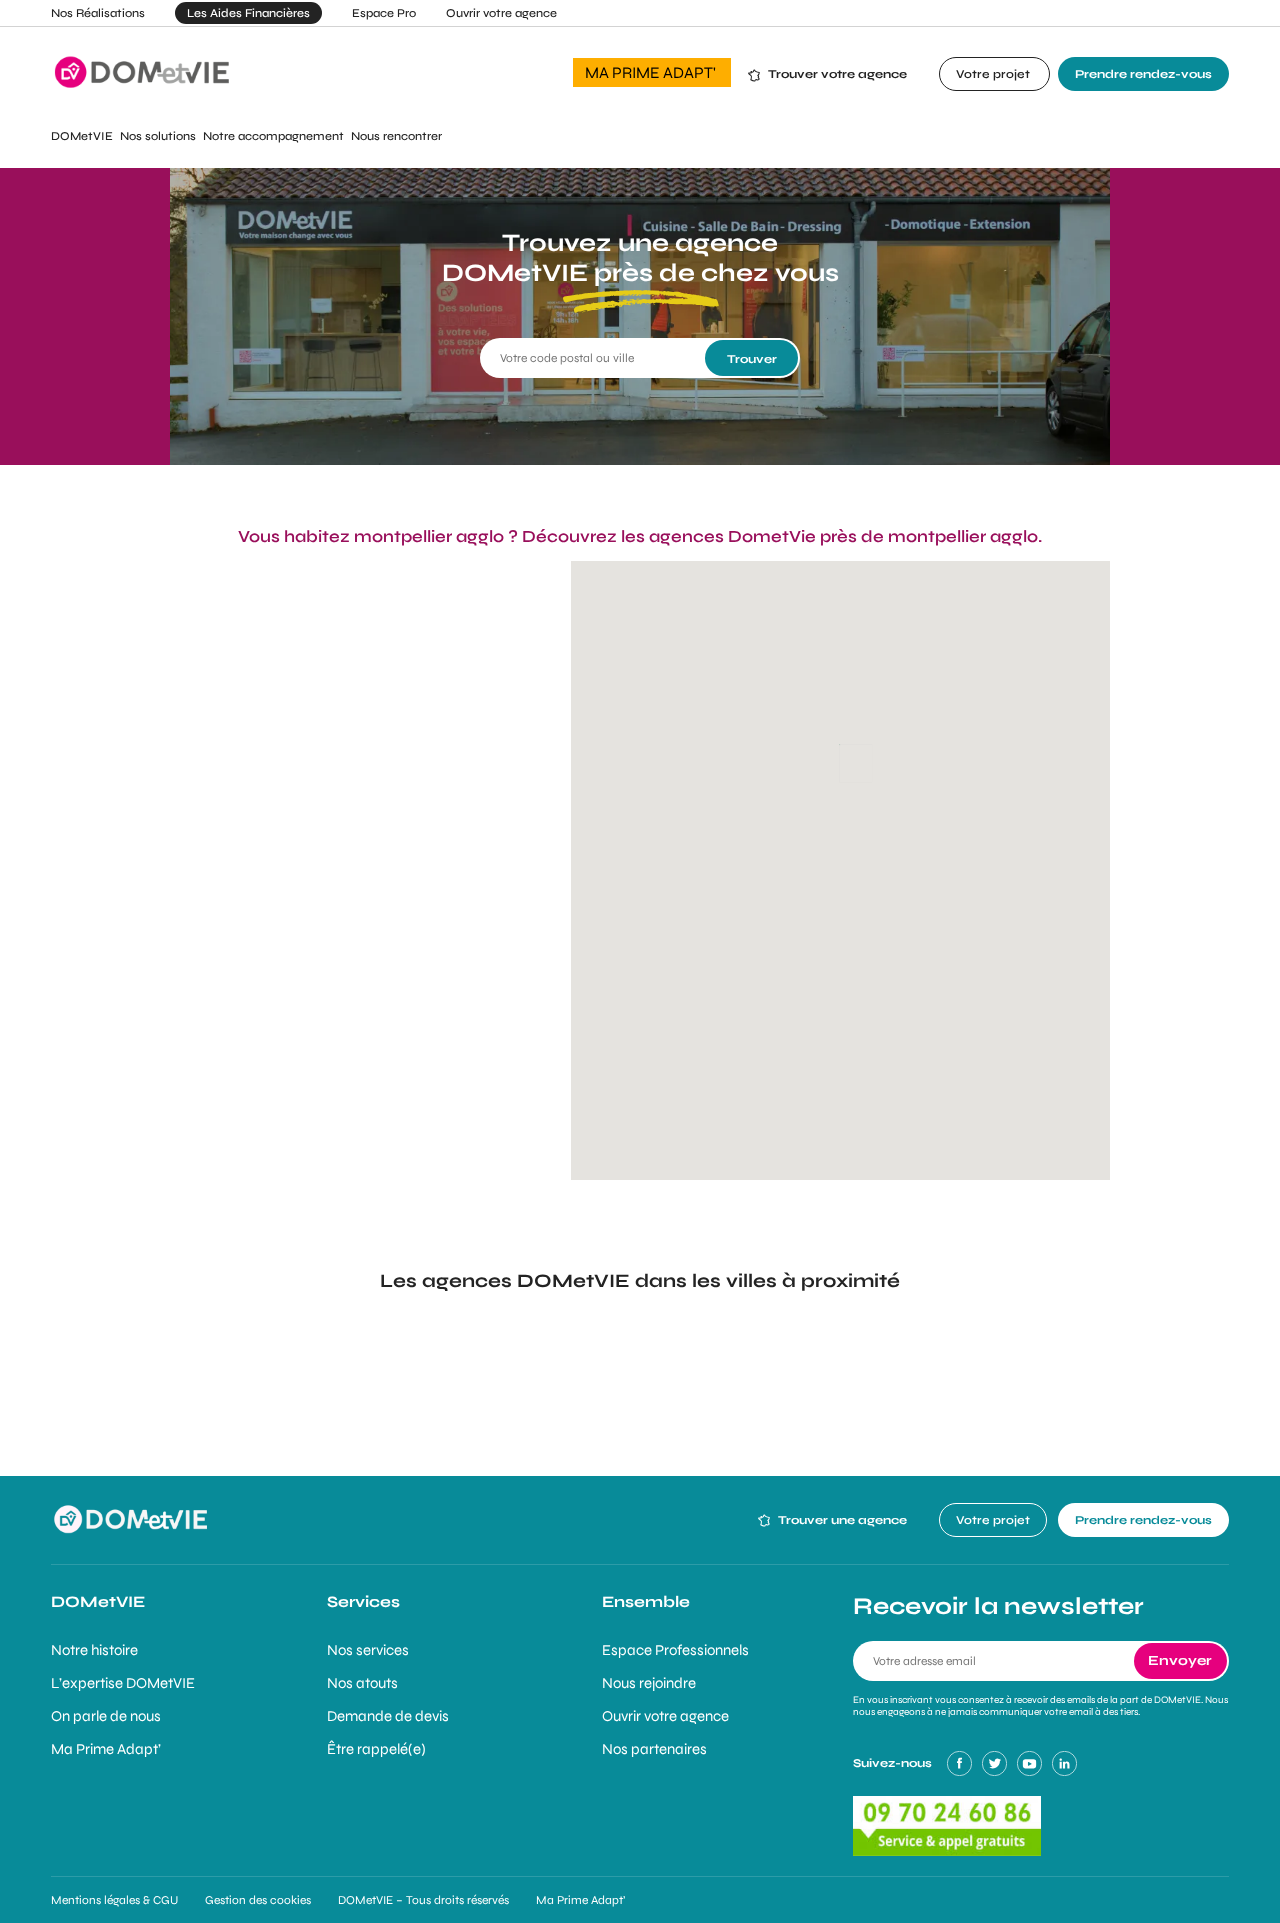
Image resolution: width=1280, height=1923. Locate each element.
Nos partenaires (654, 1749)
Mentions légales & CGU (114, 1900)
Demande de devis (388, 1716)
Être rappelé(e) (376, 1749)
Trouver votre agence (837, 74)
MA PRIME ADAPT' (652, 72)
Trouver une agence (841, 1520)
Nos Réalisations (98, 13)
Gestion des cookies (258, 1900)
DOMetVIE (98, 1601)
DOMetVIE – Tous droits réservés (423, 1900)
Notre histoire (94, 1650)
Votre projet (994, 74)
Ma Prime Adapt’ (106, 1749)
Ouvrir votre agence (501, 13)
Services (363, 1601)
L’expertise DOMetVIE (123, 1683)
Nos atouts (362, 1683)
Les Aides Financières (248, 13)
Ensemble (646, 1601)
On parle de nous (106, 1716)
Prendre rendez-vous (1143, 74)
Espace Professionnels (675, 1650)
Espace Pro (384, 13)
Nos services (368, 1650)
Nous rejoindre (649, 1683)
